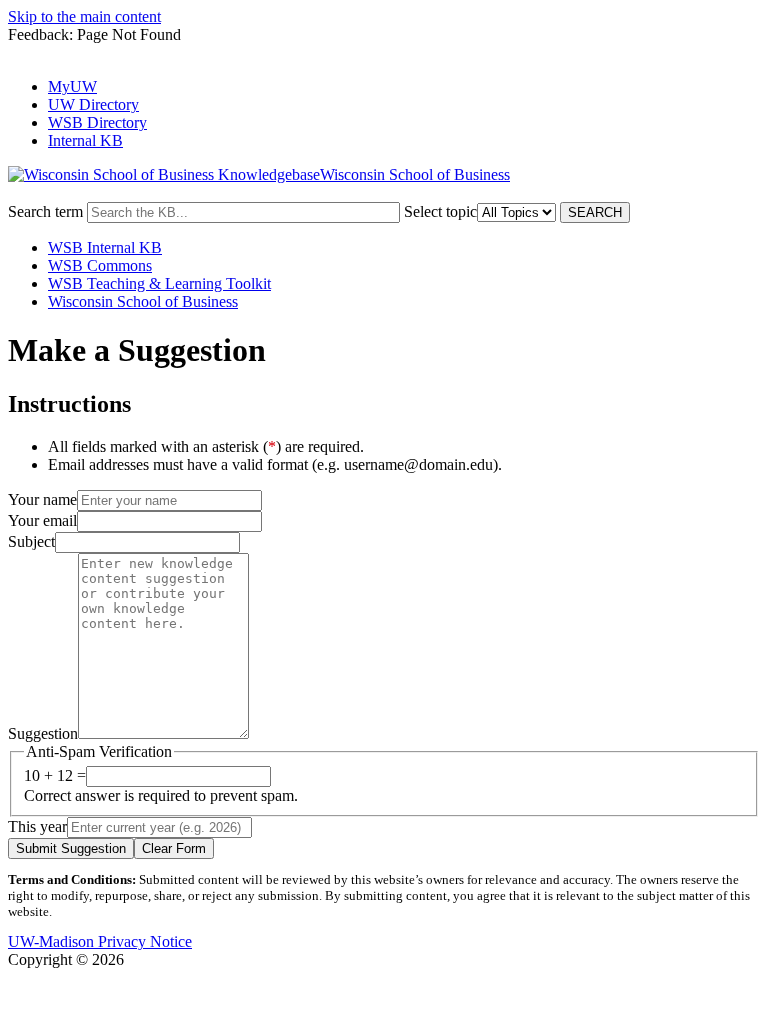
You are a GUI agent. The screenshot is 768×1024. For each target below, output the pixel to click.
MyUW (72, 86)
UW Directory (93, 104)
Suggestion (43, 733)
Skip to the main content (84, 16)
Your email (42, 520)
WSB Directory (97, 122)
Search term (45, 211)
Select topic (440, 211)
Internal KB (85, 140)
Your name (42, 499)
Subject (31, 541)
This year (37, 826)
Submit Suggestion (71, 848)
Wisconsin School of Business (143, 301)
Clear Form (174, 848)
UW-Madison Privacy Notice (100, 941)
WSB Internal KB (105, 247)
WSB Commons (100, 265)
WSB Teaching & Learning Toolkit (159, 283)
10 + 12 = (55, 775)
